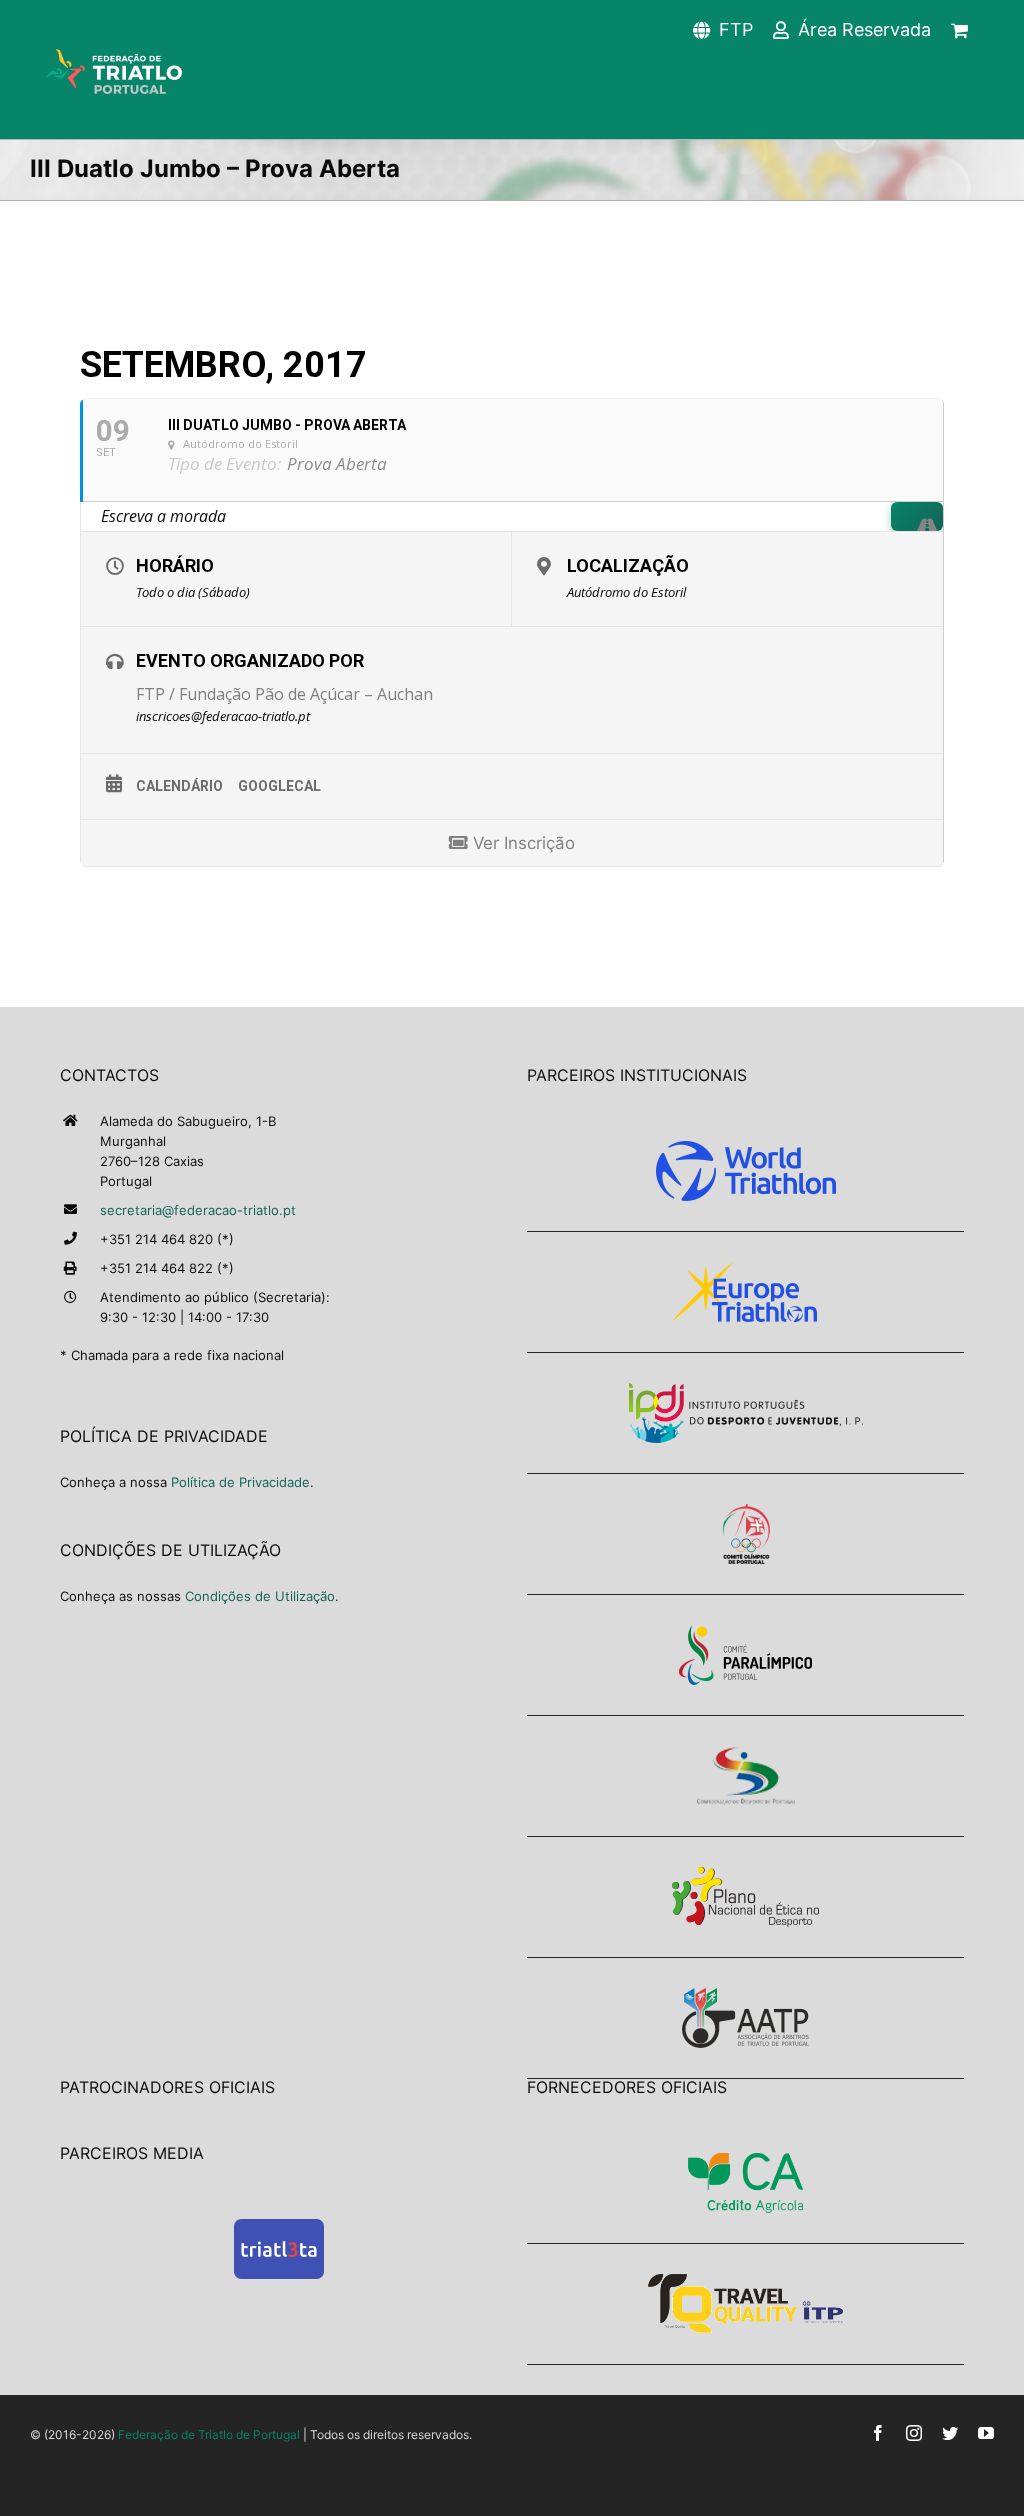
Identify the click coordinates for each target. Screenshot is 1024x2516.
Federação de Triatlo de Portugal (209, 2434)
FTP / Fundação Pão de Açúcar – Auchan (284, 694)
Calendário (179, 786)
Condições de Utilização (260, 1596)
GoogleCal (279, 786)
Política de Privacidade (240, 1482)
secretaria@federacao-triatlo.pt (198, 1210)
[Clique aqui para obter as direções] (917, 516)
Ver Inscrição (521, 843)
